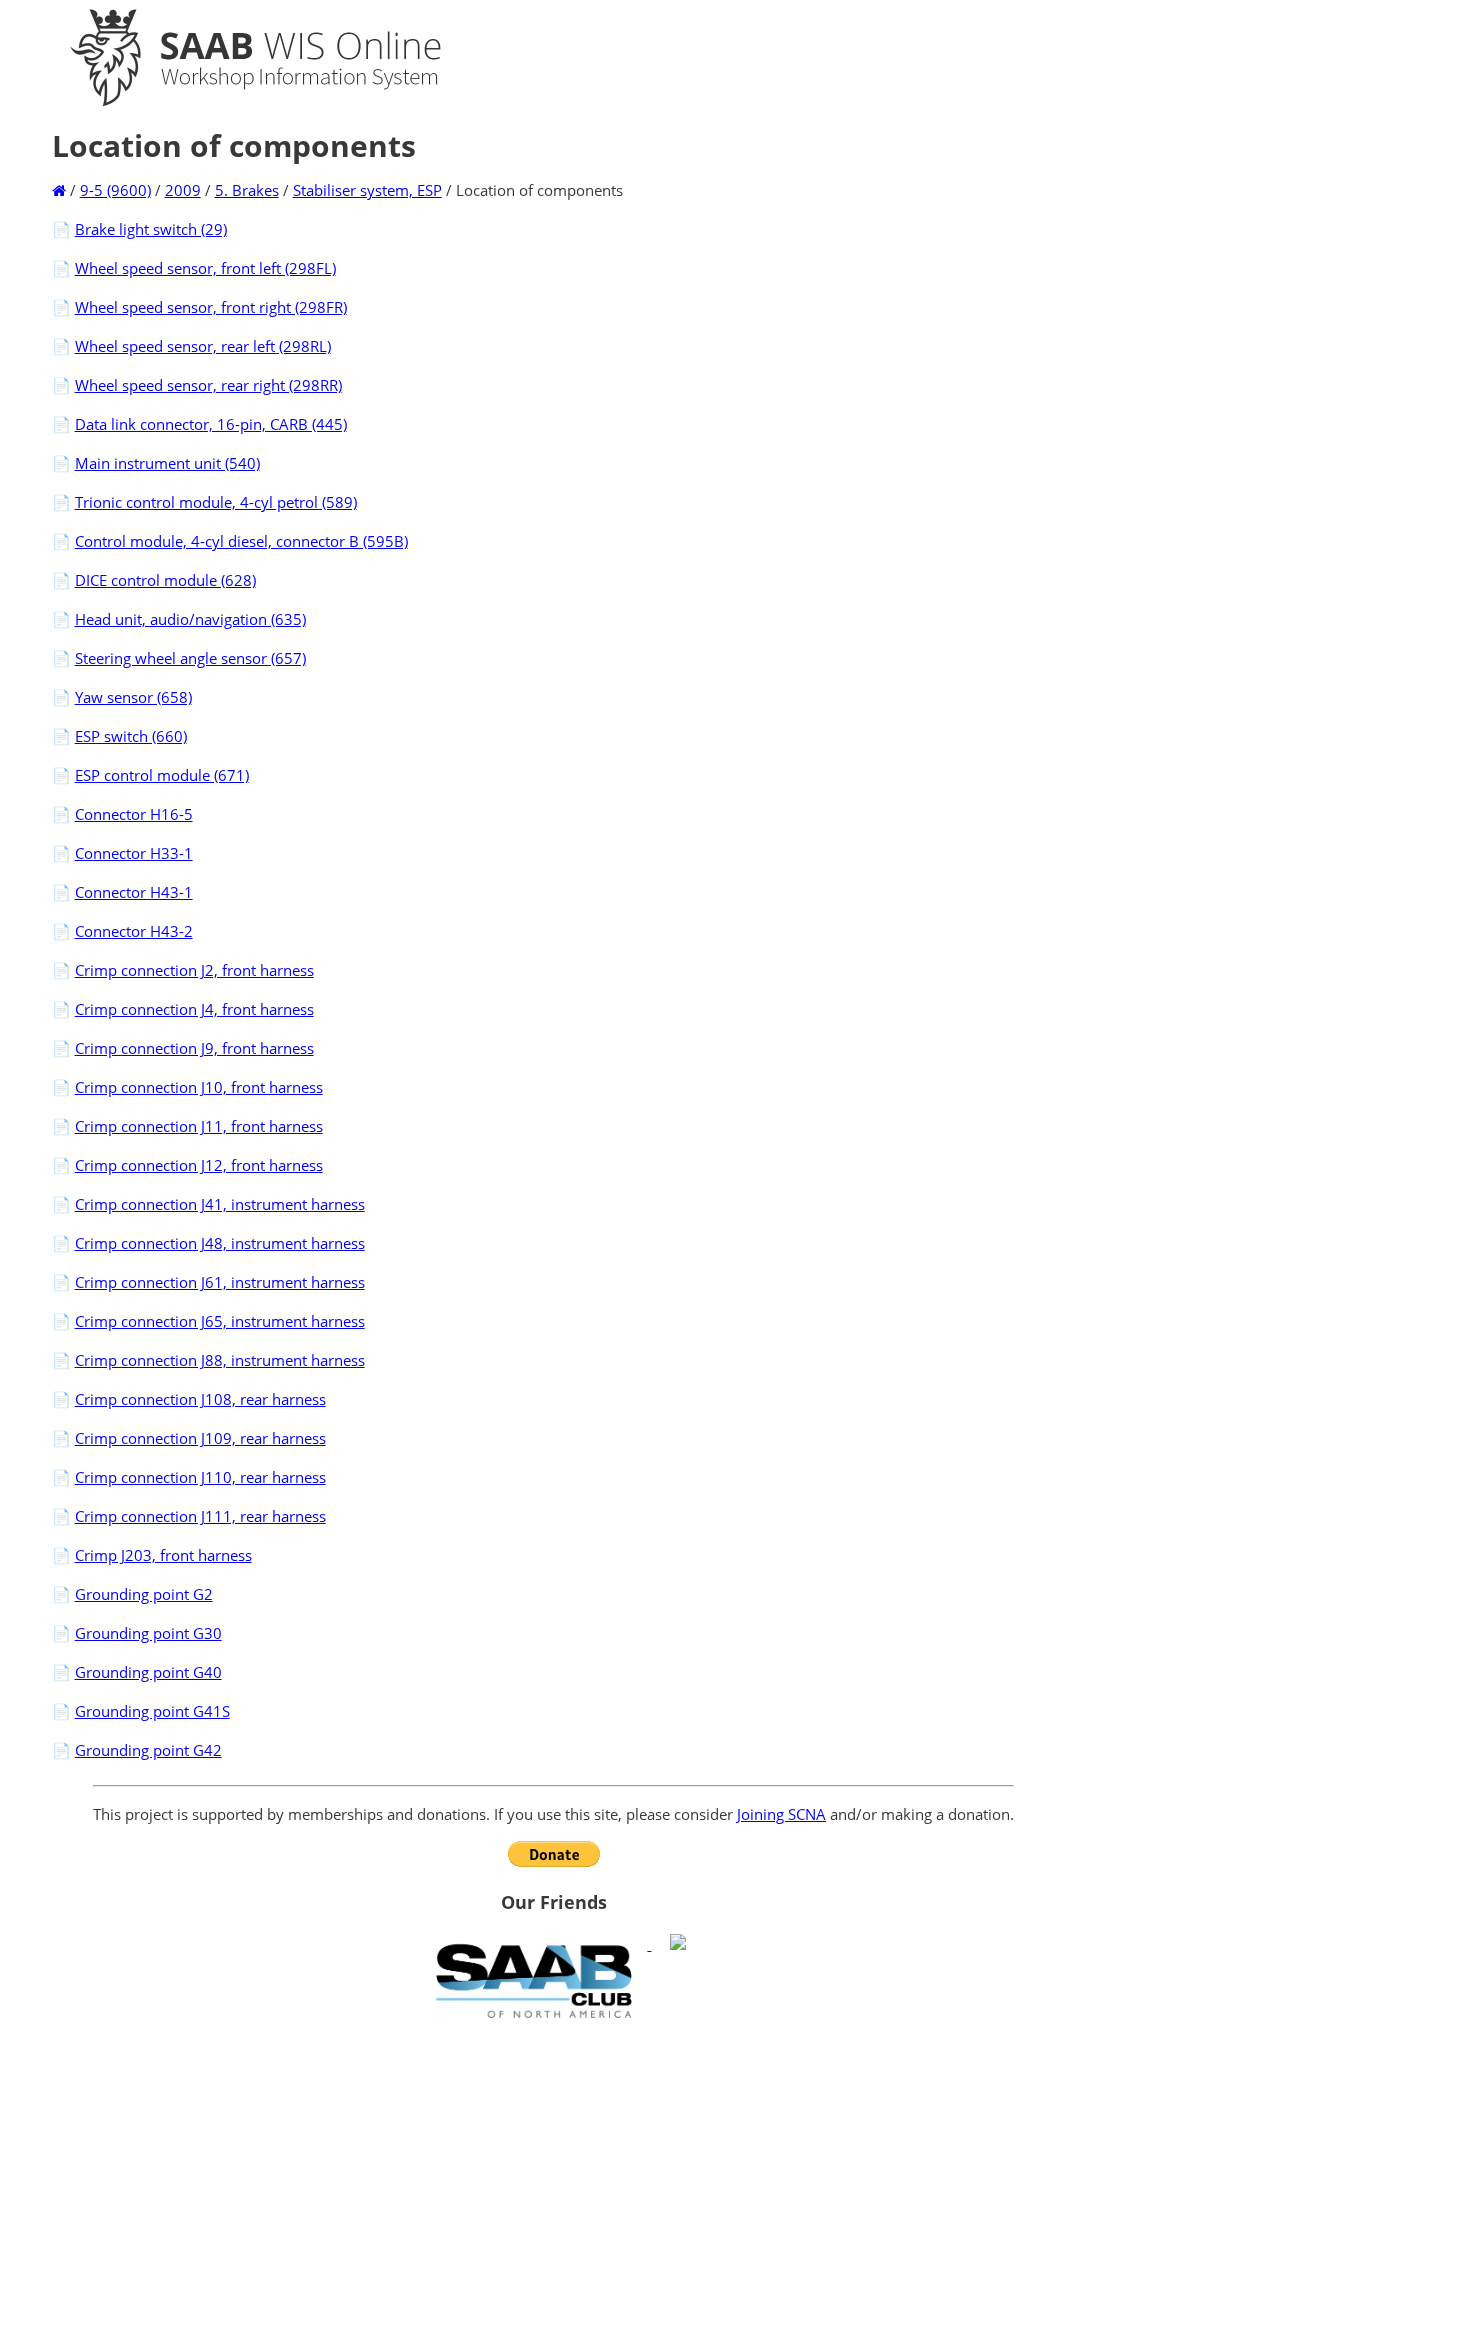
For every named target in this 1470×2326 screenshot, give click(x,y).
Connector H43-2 (134, 931)
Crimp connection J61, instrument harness (220, 1282)
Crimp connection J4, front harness (194, 1009)
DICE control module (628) (165, 580)
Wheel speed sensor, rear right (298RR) (208, 385)
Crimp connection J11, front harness (199, 1126)
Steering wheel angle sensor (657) (190, 658)
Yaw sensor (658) (133, 697)
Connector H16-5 (134, 814)
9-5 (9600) (115, 190)
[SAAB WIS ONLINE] (238, 102)
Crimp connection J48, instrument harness (220, 1243)
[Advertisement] (553, 2172)
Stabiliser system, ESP (367, 190)
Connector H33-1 (134, 853)
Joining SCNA (781, 1814)
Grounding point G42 (148, 1750)
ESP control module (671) (162, 775)
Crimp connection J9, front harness (194, 1048)
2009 (183, 190)
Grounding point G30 (148, 1633)
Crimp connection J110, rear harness (200, 1477)
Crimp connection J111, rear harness (200, 1516)
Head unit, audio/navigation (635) (190, 619)
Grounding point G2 (144, 1594)
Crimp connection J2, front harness (194, 970)
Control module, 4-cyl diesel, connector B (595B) (241, 541)
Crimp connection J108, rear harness (200, 1399)
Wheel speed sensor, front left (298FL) (205, 268)
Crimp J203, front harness (163, 1555)
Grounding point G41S (152, 1711)
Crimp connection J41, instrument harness (220, 1204)
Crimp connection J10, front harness (199, 1087)
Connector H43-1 (134, 892)
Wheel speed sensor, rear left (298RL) (203, 346)
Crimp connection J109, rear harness (200, 1438)
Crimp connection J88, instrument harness (220, 1360)
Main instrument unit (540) (167, 463)
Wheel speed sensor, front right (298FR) (211, 307)
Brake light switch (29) (151, 229)
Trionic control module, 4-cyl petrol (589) (216, 502)
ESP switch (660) (131, 736)
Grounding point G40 (148, 1672)
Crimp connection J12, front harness (199, 1165)
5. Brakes (247, 190)
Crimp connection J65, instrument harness (220, 1321)
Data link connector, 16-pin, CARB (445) (211, 424)
